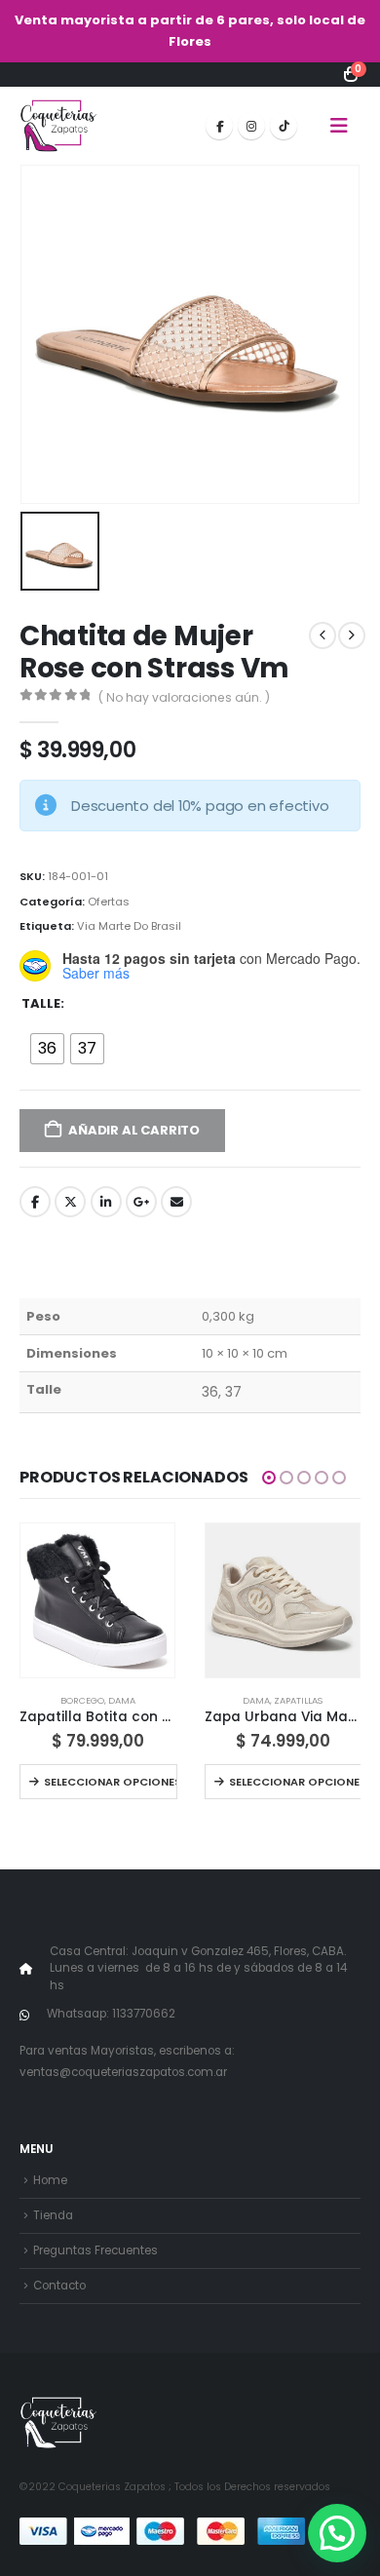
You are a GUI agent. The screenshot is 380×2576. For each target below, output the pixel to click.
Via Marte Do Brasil (129, 926)
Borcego (82, 1700)
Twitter (70, 1202)
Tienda (53, 2215)
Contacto (59, 2286)
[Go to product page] (97, 1600)
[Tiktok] (284, 126)
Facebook (35, 1202)
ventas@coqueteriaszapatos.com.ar (123, 2072)
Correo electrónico (176, 1202)
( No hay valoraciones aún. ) (184, 697)
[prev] (323, 635)
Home (50, 2180)
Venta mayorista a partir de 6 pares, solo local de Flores (190, 31)
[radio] (47, 1049)
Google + (141, 1202)
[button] (339, 126)
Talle (41, 1003)
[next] (352, 635)
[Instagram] (251, 126)
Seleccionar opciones (110, 1782)
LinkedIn (106, 1202)
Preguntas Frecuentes (95, 2250)
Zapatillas (298, 1700)
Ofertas (109, 902)
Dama (122, 1700)
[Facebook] (219, 126)
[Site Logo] (58, 126)
